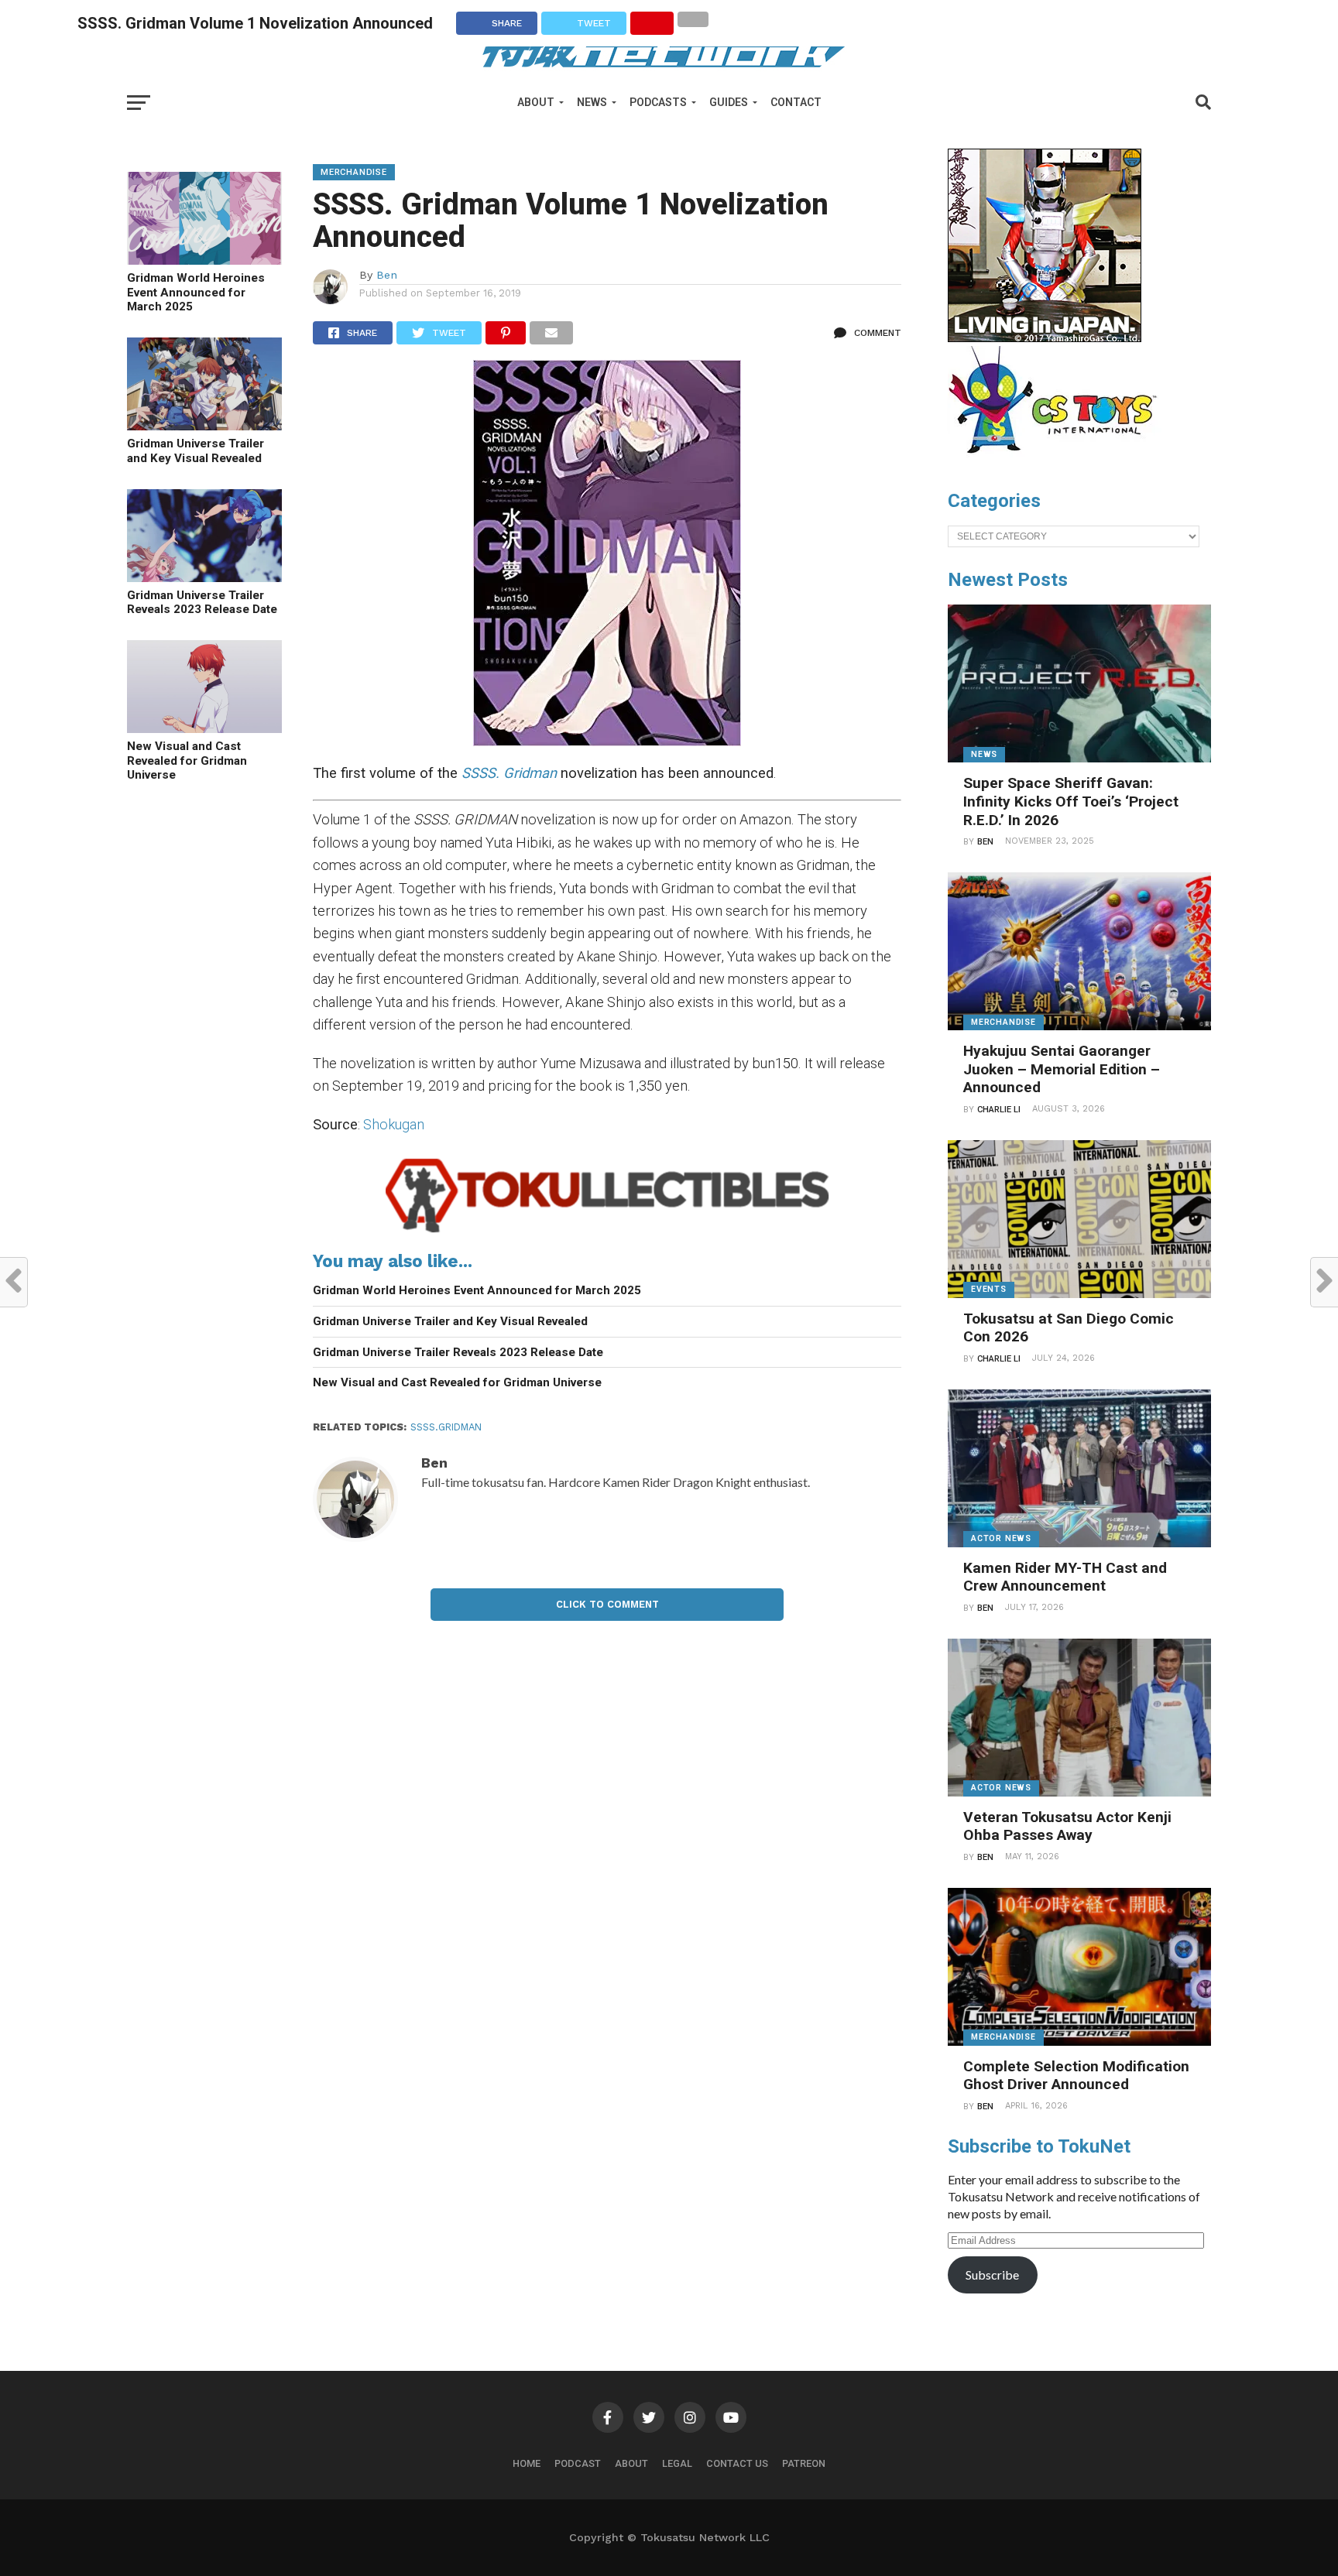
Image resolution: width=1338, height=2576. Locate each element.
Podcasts (658, 102)
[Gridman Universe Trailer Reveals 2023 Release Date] (204, 577)
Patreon (804, 2463)
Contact (796, 102)
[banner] (1045, 338)
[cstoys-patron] (1058, 461)
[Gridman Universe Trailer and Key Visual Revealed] (204, 425)
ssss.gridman (446, 1427)
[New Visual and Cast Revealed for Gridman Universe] (204, 728)
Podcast (578, 2463)
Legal (677, 2463)
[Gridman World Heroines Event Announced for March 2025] (204, 260)
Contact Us (737, 2463)
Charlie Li (999, 1110)
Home (527, 2463)
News (592, 102)
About (536, 102)
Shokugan (394, 1124)
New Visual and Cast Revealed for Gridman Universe (187, 760)
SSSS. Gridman (509, 773)
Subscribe (992, 2275)
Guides (729, 102)
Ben (387, 275)
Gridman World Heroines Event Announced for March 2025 (196, 292)
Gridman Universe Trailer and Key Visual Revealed (196, 451)
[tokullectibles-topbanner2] (607, 1233)
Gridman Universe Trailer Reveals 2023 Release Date (202, 603)
